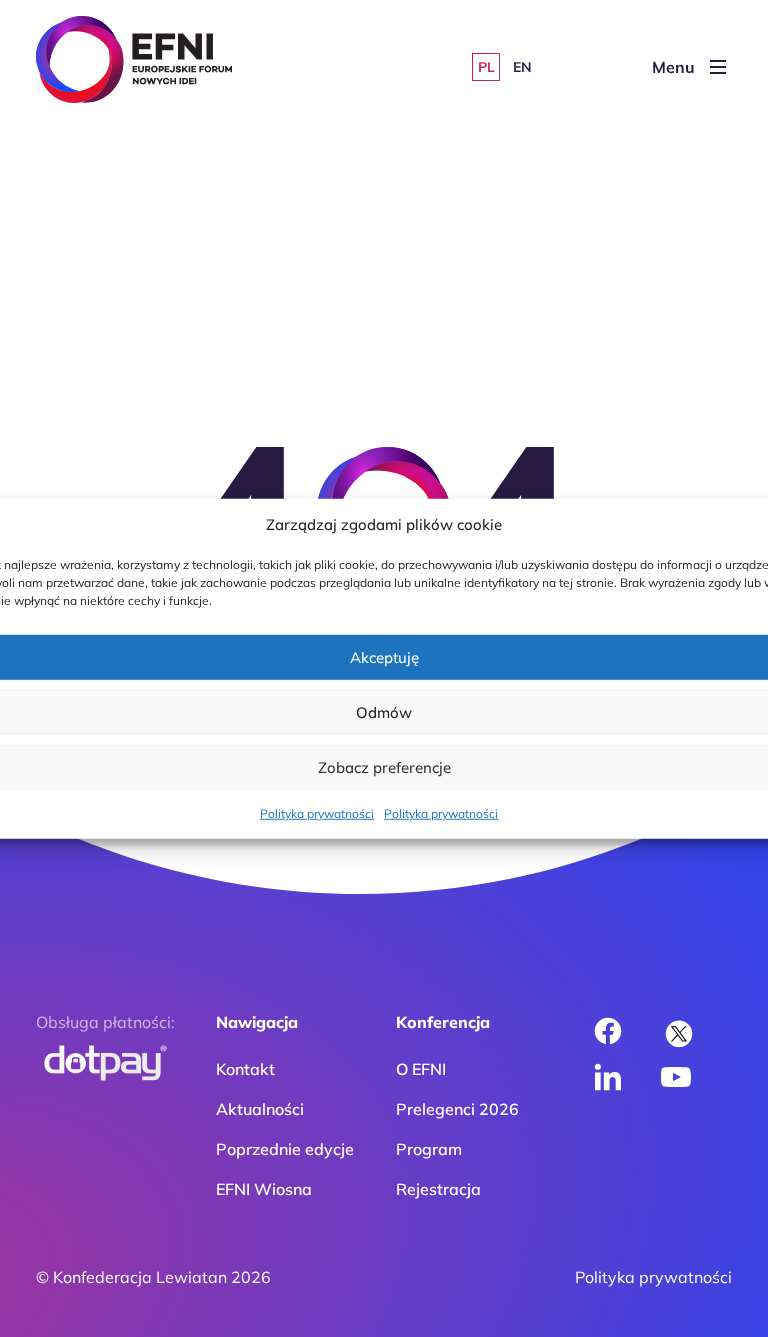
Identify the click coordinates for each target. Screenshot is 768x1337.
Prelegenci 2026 (457, 1109)
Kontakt (245, 1069)
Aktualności (260, 1109)
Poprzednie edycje (285, 1149)
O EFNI (421, 1069)
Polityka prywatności (317, 813)
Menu (673, 67)
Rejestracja (438, 1189)
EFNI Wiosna (264, 1189)
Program (429, 1149)
